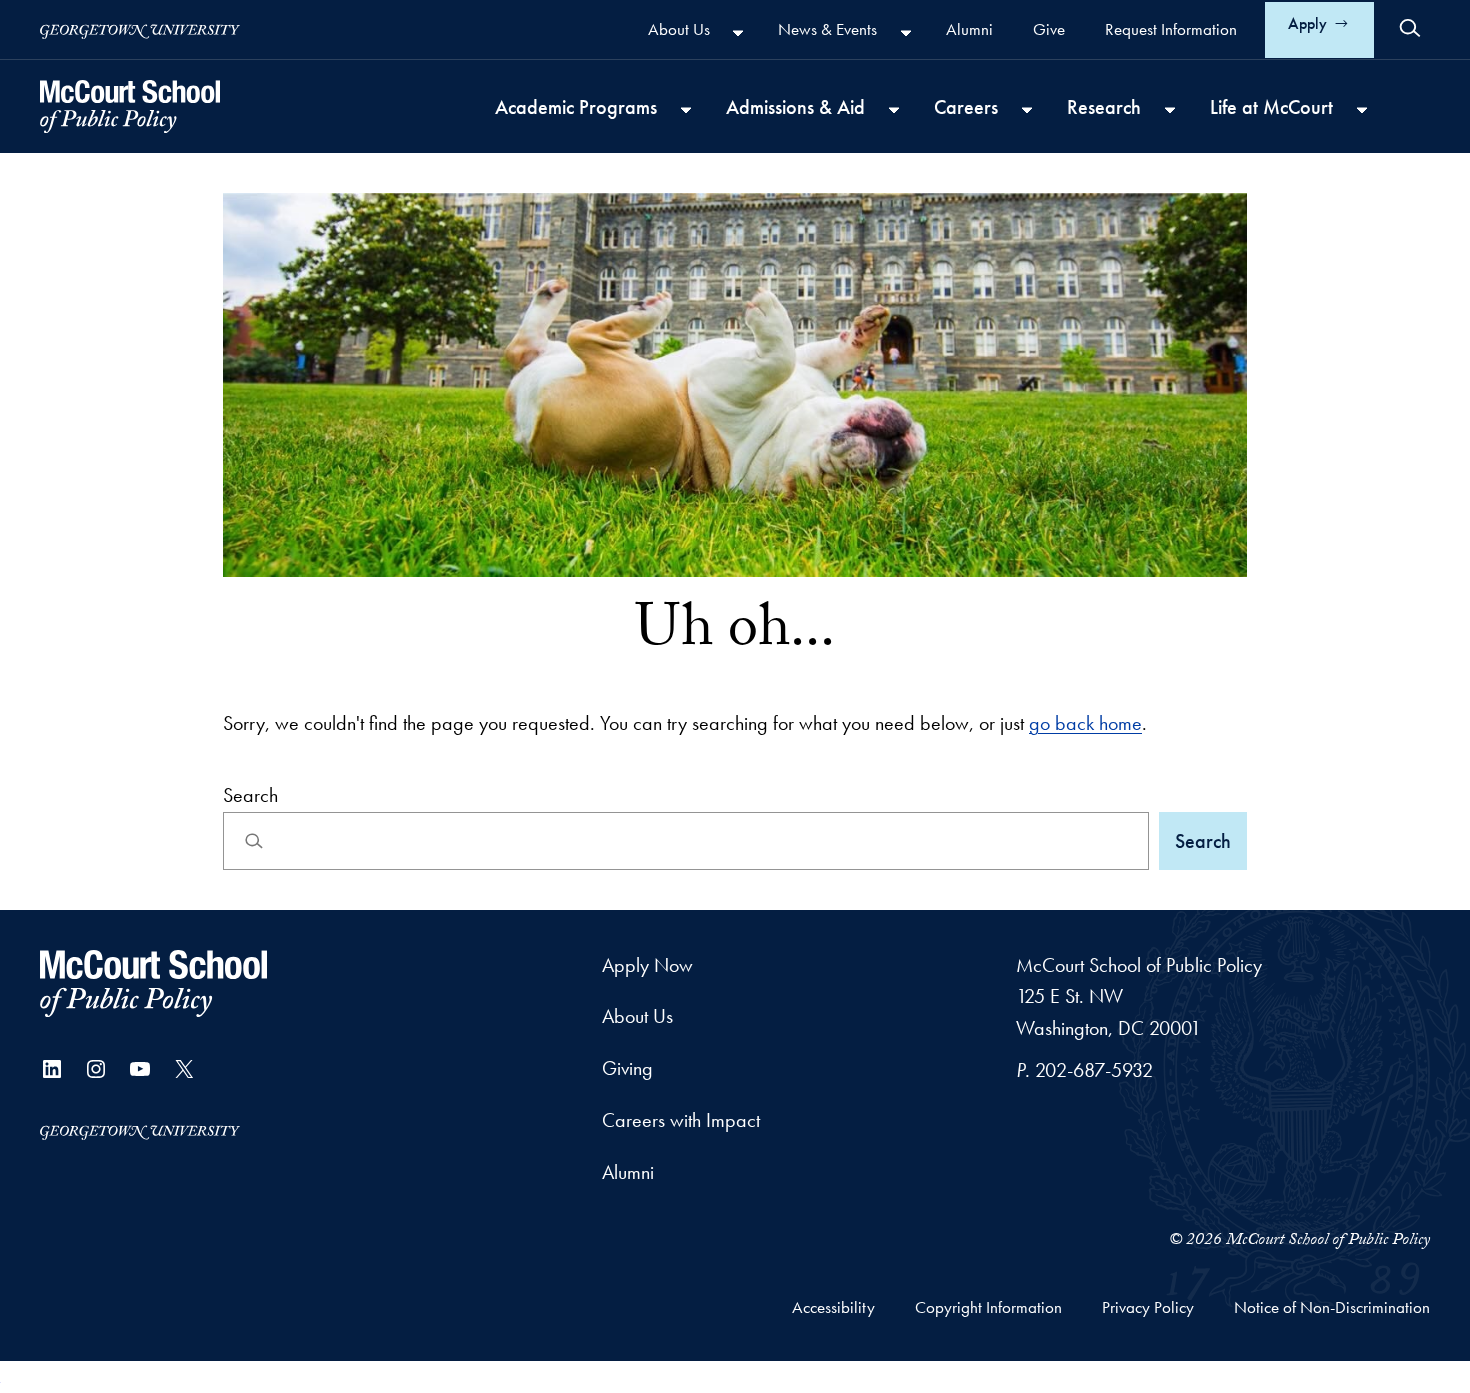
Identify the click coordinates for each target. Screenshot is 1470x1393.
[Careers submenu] (1027, 109)
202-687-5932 (1094, 1070)
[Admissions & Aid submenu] (894, 109)
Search (250, 795)
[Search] (1410, 28)
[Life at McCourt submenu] (1362, 109)
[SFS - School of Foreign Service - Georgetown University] (130, 106)
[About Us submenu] (738, 32)
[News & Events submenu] (906, 32)
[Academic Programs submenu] (686, 109)
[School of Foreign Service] (153, 983)
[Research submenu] (1170, 109)
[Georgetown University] (140, 29)
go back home (1085, 723)
